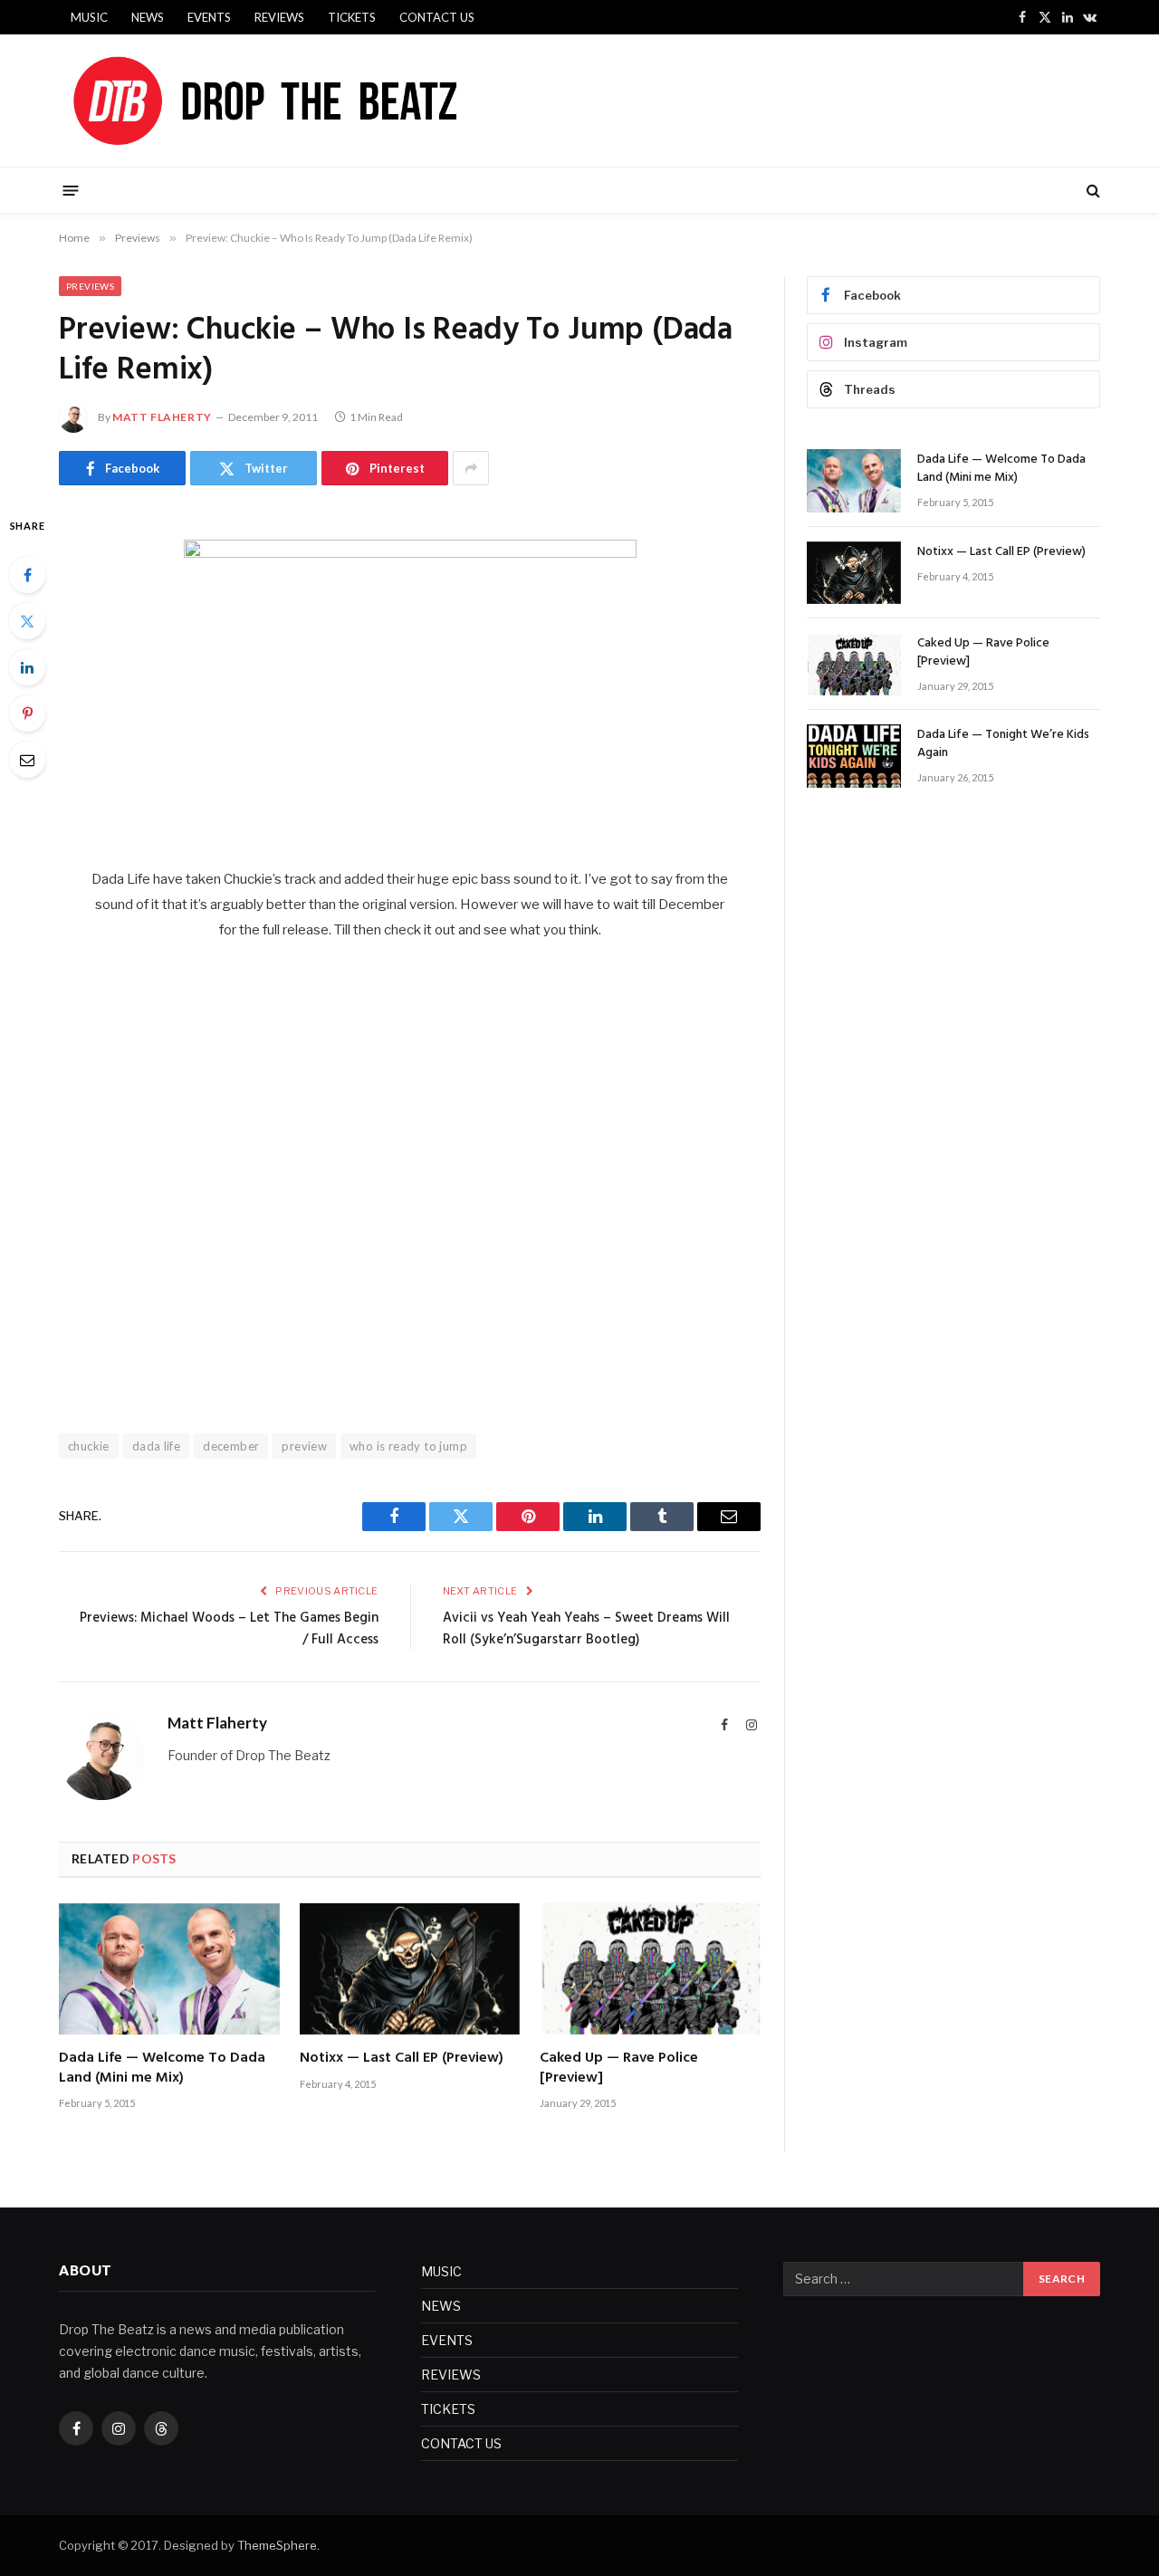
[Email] (27, 760)
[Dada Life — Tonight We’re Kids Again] (854, 756)
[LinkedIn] (27, 667)
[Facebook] (27, 575)
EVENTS (209, 17)
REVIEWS (279, 17)
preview (304, 1446)
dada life (157, 1446)
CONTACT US (437, 17)
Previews (90, 286)
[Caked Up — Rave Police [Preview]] (650, 1969)
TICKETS (352, 17)
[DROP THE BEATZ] (307, 101)
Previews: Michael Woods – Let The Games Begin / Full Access (229, 1629)
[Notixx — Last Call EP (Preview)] (410, 1969)
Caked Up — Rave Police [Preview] (619, 2069)
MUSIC (89, 17)
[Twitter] (27, 621)
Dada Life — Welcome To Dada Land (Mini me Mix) (162, 2069)
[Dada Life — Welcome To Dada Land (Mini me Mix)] (169, 1969)
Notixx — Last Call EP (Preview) (402, 2059)
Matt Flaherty (162, 417)
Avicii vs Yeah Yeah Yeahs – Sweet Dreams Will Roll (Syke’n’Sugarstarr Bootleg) (586, 1629)
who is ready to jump (408, 1446)
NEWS (148, 17)
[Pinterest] (27, 713)
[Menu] (71, 190)
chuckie (89, 1446)
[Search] (1092, 191)
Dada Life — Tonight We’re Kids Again (1003, 744)
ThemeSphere (277, 2545)
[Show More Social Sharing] (471, 468)
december (231, 1446)
